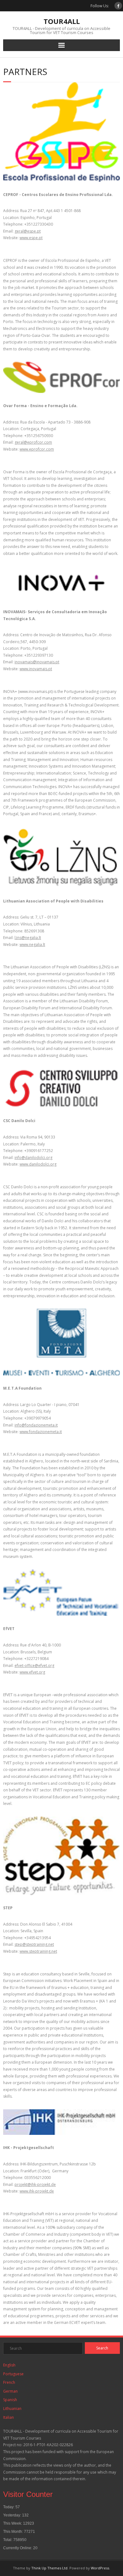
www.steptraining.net (38, 1951)
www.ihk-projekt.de (37, 2191)
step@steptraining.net (34, 1944)
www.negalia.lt (32, 945)
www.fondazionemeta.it (41, 1432)
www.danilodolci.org (38, 1164)
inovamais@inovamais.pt (37, 662)
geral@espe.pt (28, 231)
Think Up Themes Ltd (49, 2568)
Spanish (10, 2400)
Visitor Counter (28, 2494)
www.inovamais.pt (36, 669)
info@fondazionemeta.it (36, 1425)
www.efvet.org (32, 1672)
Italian (9, 2417)
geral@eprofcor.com (33, 442)
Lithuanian (12, 2409)
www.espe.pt (31, 238)
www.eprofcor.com (37, 449)
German (10, 2391)
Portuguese (13, 2374)
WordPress (100, 2568)
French (9, 2382)
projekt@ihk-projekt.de (35, 2184)
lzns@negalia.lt (28, 938)
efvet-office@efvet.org (34, 1665)
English (9, 2365)
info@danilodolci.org (33, 1158)
